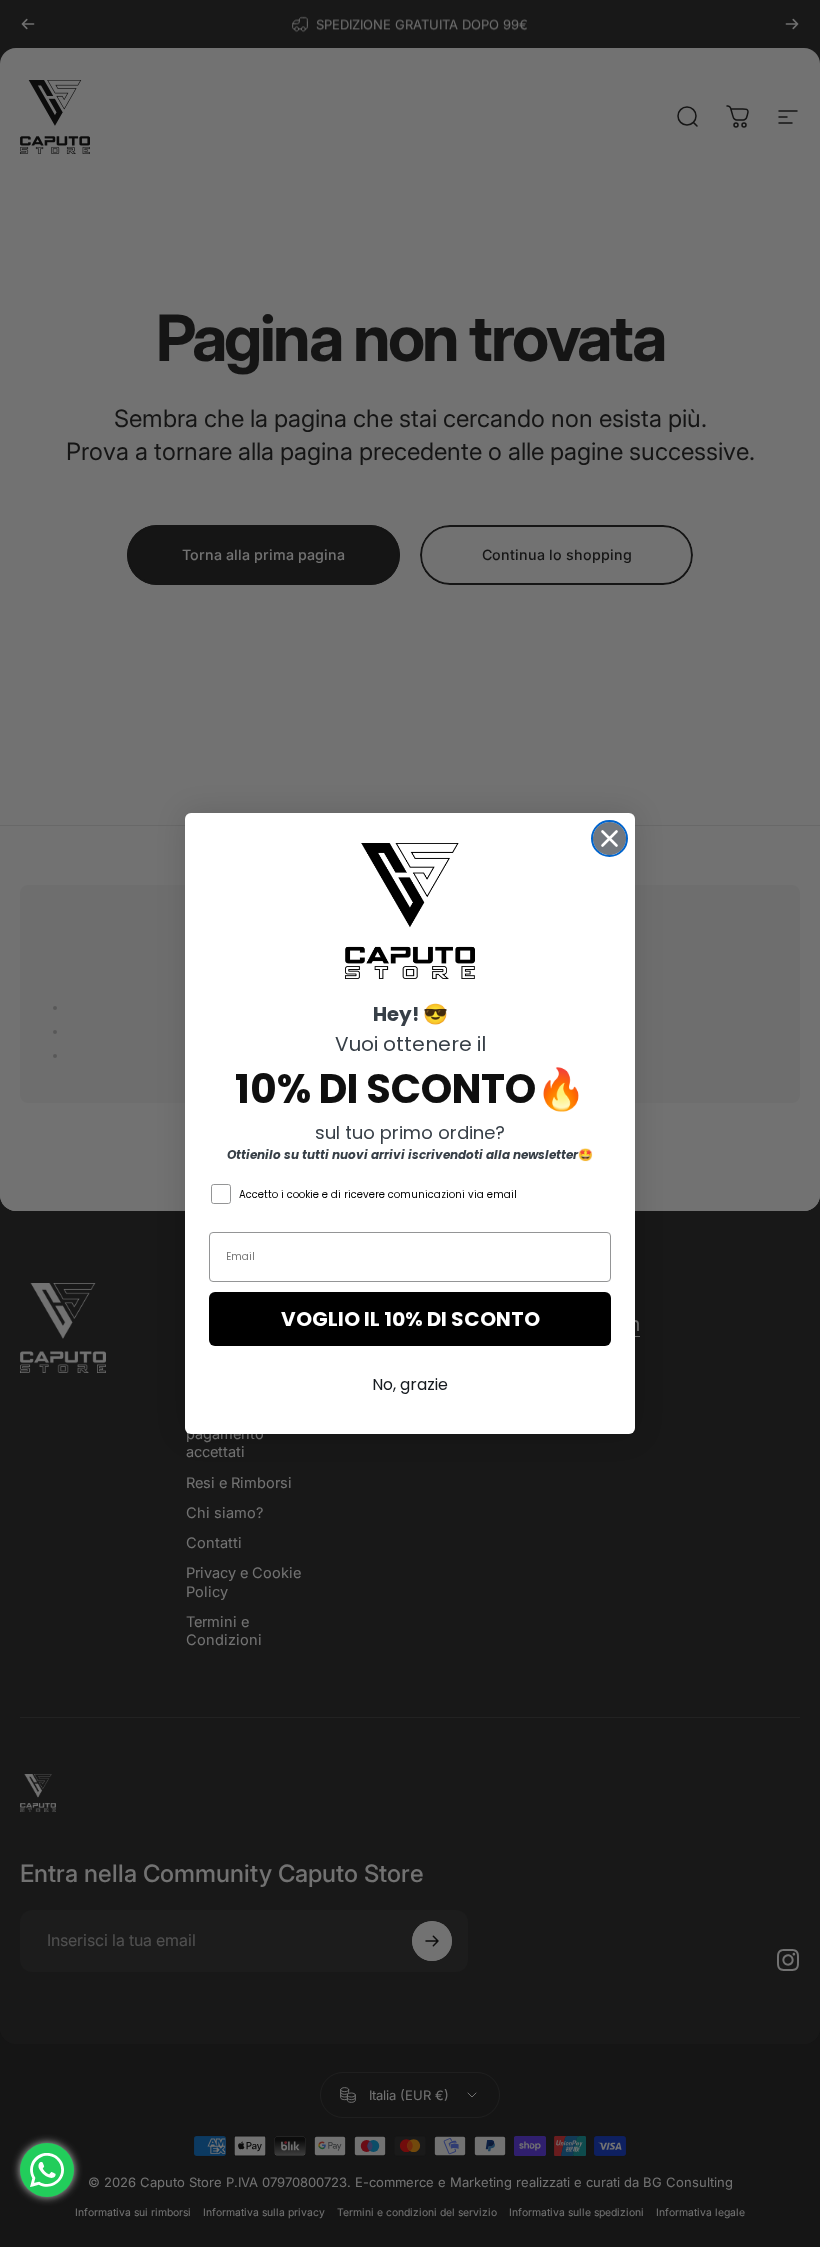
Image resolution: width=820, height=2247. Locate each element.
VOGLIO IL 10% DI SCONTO (410, 1319)
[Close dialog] (609, 838)
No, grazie (410, 1384)
